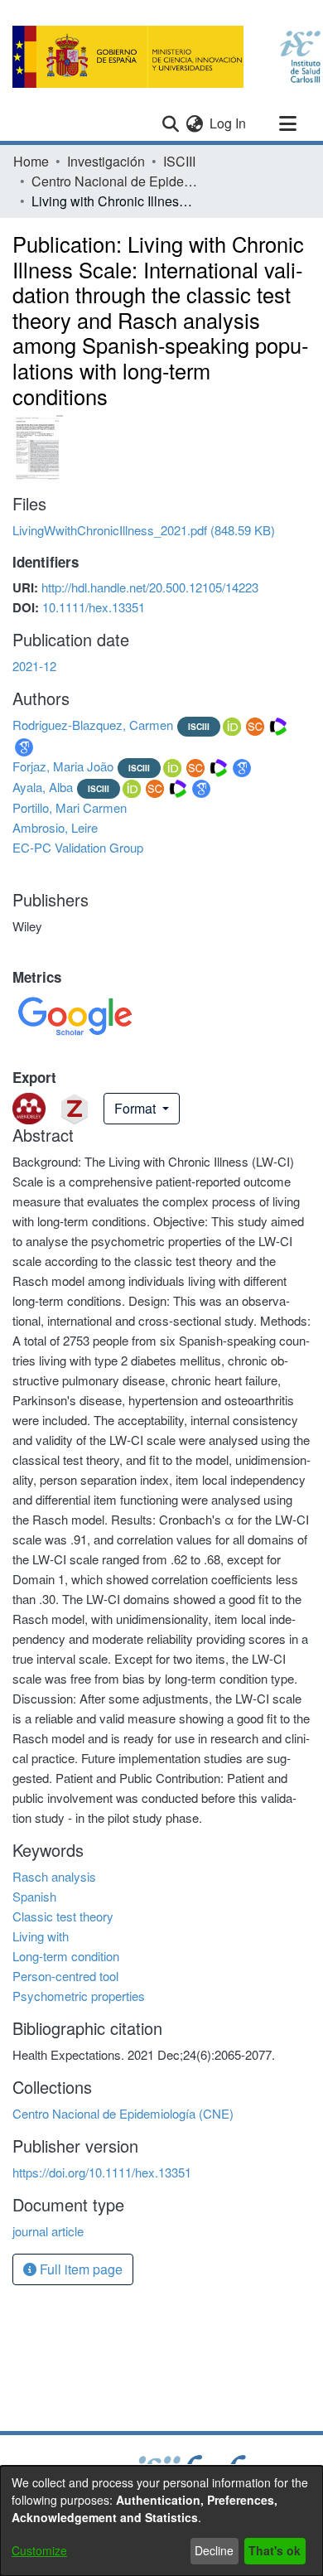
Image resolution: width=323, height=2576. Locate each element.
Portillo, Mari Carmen (70, 807)
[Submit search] (170, 123)
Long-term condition (66, 1956)
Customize (39, 2550)
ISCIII (179, 161)
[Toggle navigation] (287, 123)
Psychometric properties (79, 1996)
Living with (41, 1936)
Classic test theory (63, 1916)
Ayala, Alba (43, 787)
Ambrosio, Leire (55, 827)
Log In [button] (229, 123)
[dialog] (161, 2521)
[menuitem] (194, 123)
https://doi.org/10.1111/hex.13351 (102, 2172)
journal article (48, 2231)
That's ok (275, 2550)
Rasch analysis (54, 1876)
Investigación (106, 161)
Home (31, 161)
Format (137, 1108)
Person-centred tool (65, 1976)
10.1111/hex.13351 (94, 607)
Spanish (34, 1896)
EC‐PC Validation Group (78, 847)
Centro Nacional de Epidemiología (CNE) (114, 181)
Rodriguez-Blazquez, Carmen (93, 725)
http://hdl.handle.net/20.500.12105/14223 (150, 587)
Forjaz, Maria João (63, 766)
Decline (214, 2550)
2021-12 (34, 666)
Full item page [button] (80, 2269)
